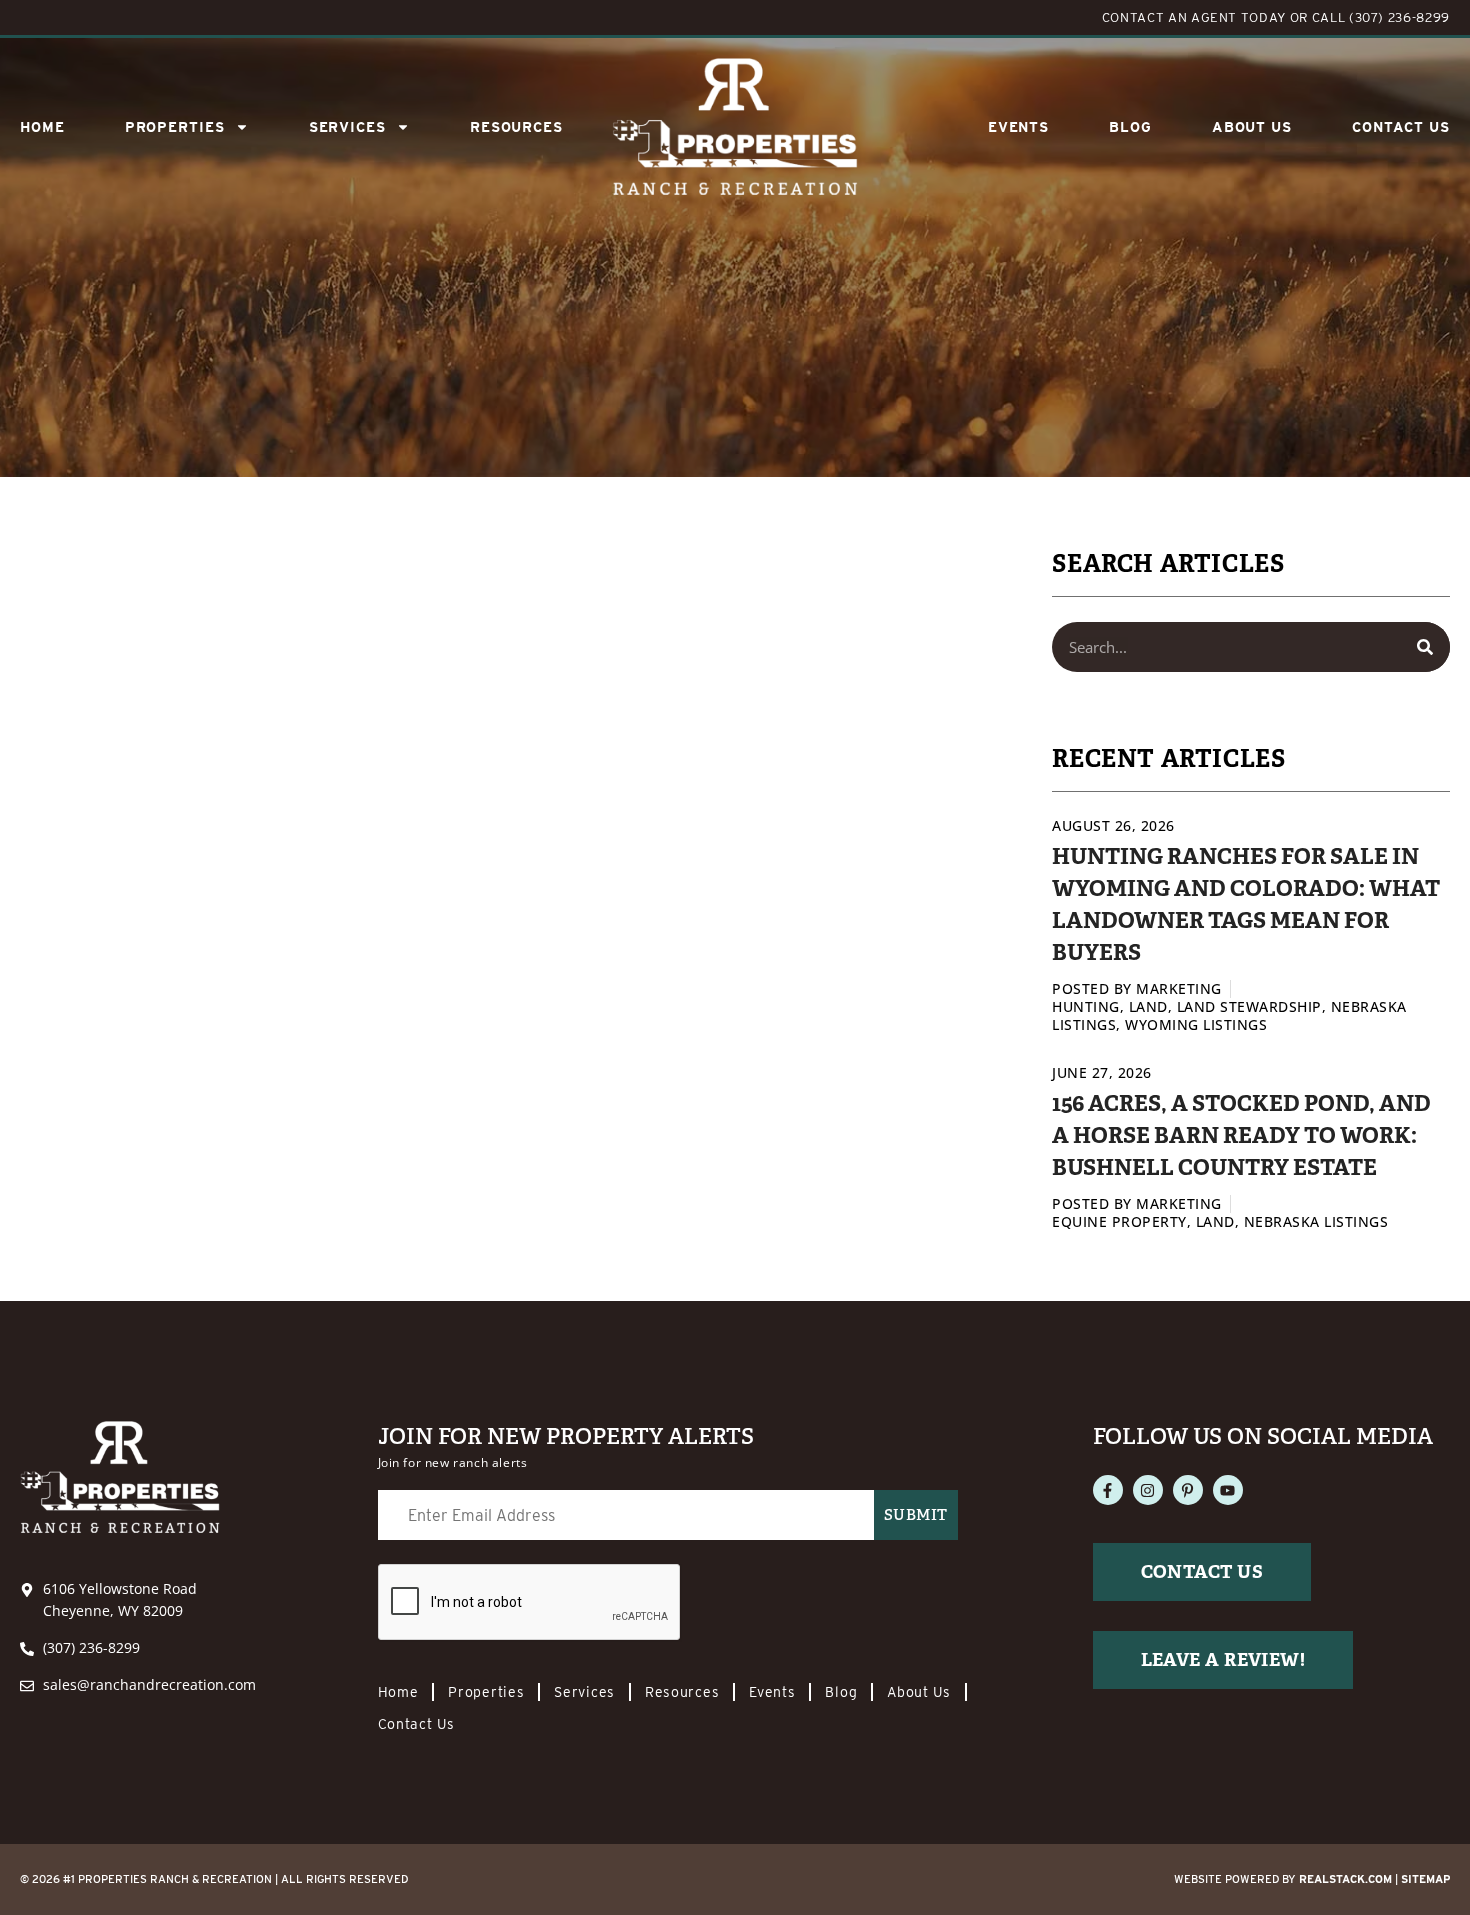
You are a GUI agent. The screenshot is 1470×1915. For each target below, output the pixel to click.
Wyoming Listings (1196, 1024)
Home (42, 127)
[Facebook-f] (1108, 1490)
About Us (1252, 127)
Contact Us (1401, 127)
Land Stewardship (1249, 1006)
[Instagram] (1148, 1490)
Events (1018, 127)
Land (1148, 1006)
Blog (1130, 127)
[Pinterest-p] (1188, 1490)
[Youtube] (1228, 1490)
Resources (516, 127)
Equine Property (1119, 1221)
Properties (175, 127)
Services (584, 1692)
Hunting (1086, 1006)
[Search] (1425, 647)
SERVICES (347, 127)
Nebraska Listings (1316, 1221)
